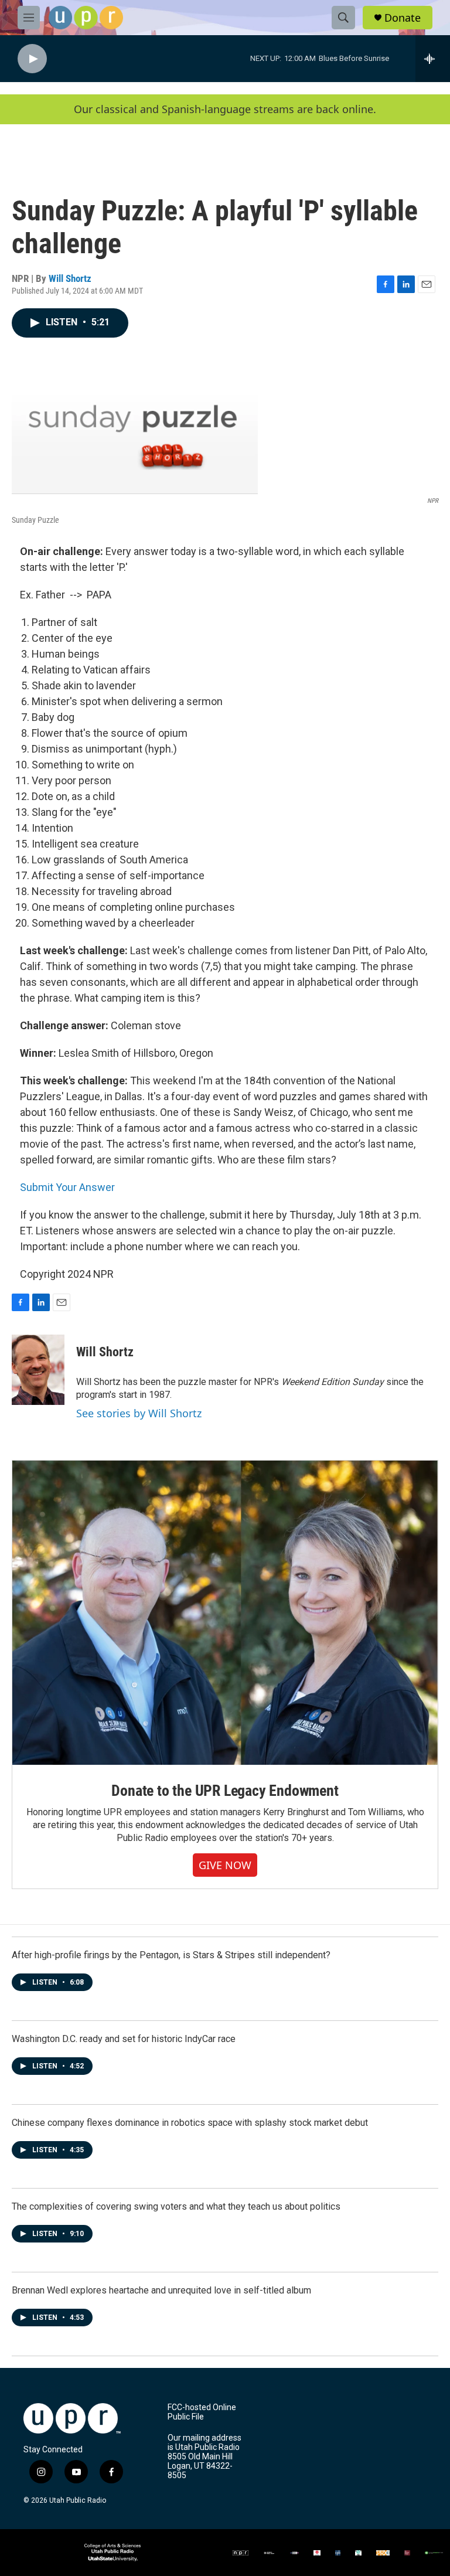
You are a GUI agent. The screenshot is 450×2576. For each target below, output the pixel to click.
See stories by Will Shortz (139, 1413)
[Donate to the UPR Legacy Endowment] (225, 1613)
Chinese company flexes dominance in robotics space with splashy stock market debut (190, 2123)
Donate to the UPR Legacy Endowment (225, 1791)
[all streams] (433, 59)
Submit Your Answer (67, 1187)
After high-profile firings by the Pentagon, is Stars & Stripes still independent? (171, 1955)
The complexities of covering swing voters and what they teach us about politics (176, 2206)
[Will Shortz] (38, 1370)
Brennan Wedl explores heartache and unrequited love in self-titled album (161, 2290)
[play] (32, 59)
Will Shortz (70, 278)
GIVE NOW (225, 1865)
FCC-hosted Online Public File (202, 2412)
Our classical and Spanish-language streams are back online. (225, 109)
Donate (403, 18)
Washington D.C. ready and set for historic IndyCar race (124, 2039)
